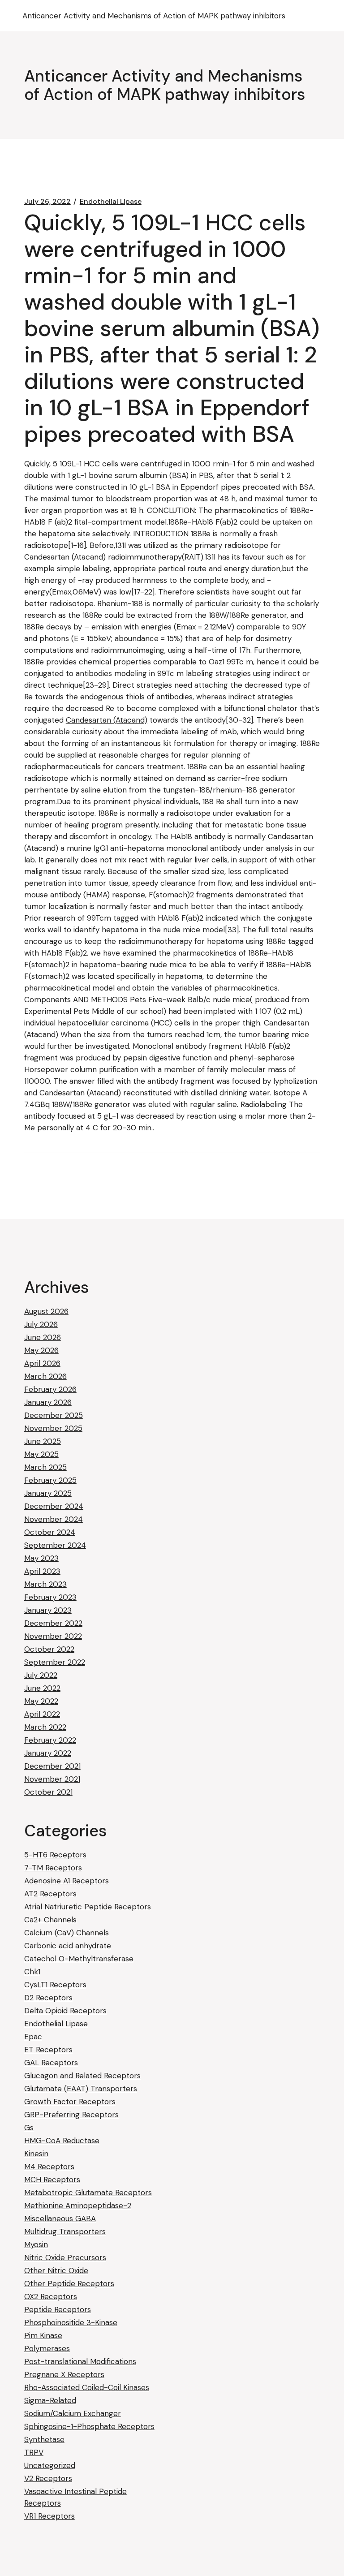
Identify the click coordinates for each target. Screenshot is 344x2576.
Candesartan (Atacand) (107, 720)
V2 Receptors (48, 2478)
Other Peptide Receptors (69, 2283)
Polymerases (47, 2348)
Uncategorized (50, 2465)
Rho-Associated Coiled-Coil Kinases (87, 2387)
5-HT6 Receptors (55, 1855)
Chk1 (32, 1972)
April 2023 (42, 1571)
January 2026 (48, 1402)
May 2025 (41, 1454)
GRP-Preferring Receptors (71, 2115)
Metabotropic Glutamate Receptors (88, 2193)
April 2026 (42, 1363)
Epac (33, 2037)
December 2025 (54, 1415)
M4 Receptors (49, 2167)
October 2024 (50, 1532)
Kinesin (36, 2154)
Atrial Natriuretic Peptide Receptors (88, 1907)
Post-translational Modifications (80, 2361)
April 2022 (42, 1714)
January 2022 (48, 1753)
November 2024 (54, 1519)
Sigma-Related (50, 2400)
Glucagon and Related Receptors (82, 2076)
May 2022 (41, 1701)
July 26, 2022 (47, 202)
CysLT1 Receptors (55, 1985)
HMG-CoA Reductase (62, 2141)
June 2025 (43, 1441)
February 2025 (50, 1480)
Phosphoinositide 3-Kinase (71, 2322)
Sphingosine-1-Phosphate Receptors (89, 2426)
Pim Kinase (43, 2335)
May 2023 (41, 1558)
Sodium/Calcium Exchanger (73, 2413)
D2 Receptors (48, 1998)
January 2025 (48, 1493)
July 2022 (41, 1675)
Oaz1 (217, 662)
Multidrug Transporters (65, 2231)
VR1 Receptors (49, 2516)
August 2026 (46, 1311)
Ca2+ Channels (50, 1920)
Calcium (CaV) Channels (67, 1933)
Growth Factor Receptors (70, 2102)
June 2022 (42, 1688)
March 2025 (45, 1467)
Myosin (36, 2244)
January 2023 (48, 1610)
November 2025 (53, 1428)
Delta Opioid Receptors (65, 2011)
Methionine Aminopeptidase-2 (78, 2206)
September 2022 (55, 1662)
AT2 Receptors (50, 1894)
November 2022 (53, 1636)
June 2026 (43, 1337)
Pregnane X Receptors (64, 2374)
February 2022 (50, 1740)
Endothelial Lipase (111, 202)
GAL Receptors (51, 2063)
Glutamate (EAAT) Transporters (81, 2089)
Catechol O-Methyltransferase (79, 1959)
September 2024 (55, 1545)
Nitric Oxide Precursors (65, 2257)
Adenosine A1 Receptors (67, 1881)
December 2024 (54, 1506)
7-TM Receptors (53, 1868)
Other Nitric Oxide (56, 2270)
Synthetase (44, 2439)
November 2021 (52, 1779)
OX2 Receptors (51, 2296)
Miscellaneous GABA (60, 2218)
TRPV (34, 2452)
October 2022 (49, 1649)
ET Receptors (48, 2050)
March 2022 (45, 1727)
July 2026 (41, 1324)
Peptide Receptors (58, 2309)
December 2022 (53, 1623)
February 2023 (50, 1597)
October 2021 (48, 1792)
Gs (29, 2128)
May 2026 (41, 1350)
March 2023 (45, 1584)
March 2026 (45, 1376)
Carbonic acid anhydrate (68, 1946)
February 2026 (50, 1389)
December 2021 (52, 1766)
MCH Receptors (52, 2180)
